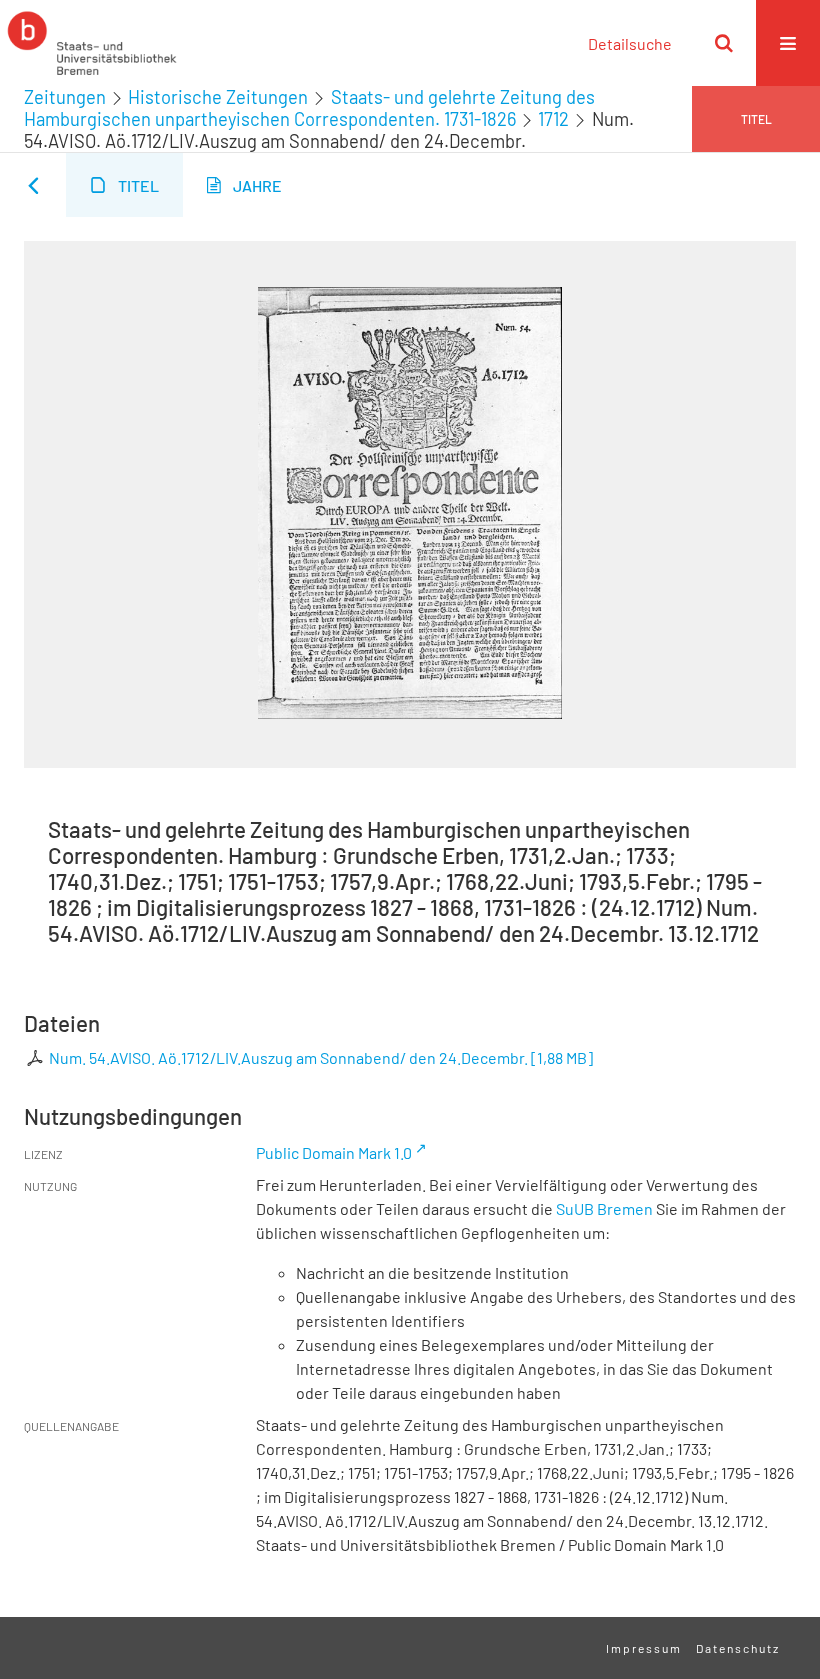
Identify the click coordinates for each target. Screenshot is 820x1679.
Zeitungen (65, 97)
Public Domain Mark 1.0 (334, 1152)
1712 (553, 119)
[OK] (724, 43)
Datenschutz (738, 1648)
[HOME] (92, 43)
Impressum (644, 1648)
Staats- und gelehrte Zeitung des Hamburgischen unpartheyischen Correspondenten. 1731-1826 (309, 108)
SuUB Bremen (604, 1208)
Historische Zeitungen (218, 97)
